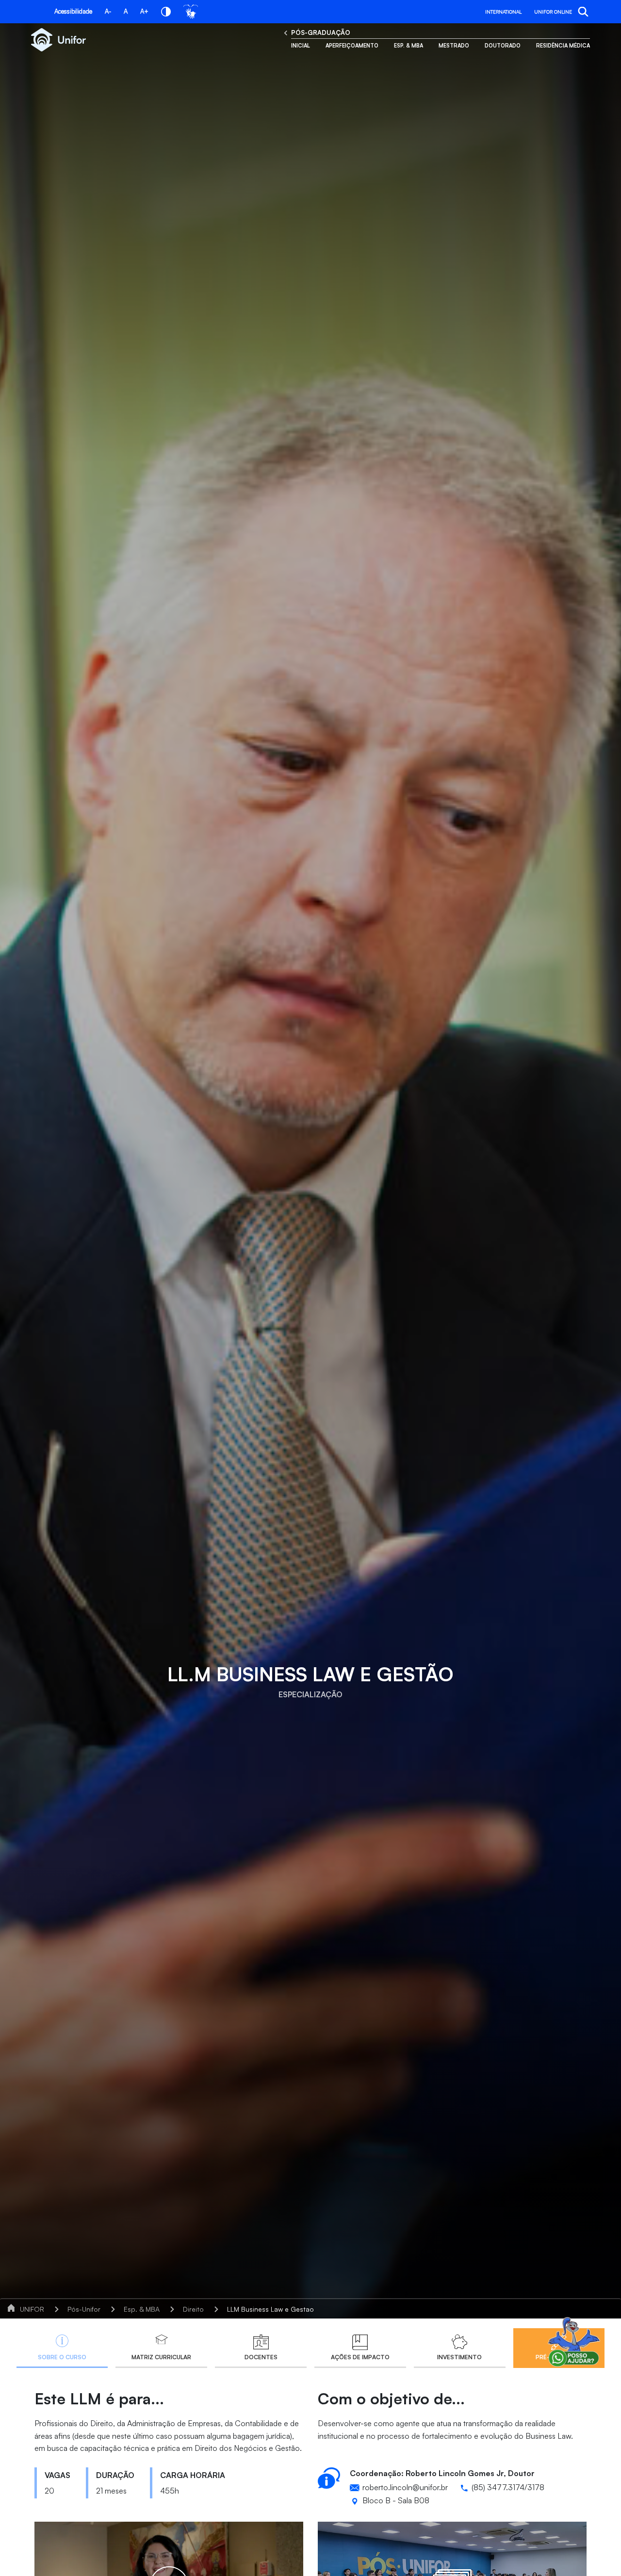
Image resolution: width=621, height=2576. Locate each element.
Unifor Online (553, 12)
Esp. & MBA (409, 46)
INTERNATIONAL (503, 12)
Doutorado (503, 46)
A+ (144, 11)
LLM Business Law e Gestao (270, 2309)
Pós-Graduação (321, 32)
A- (108, 11)
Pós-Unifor (84, 2309)
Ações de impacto (360, 2357)
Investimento (459, 2357)
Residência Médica (563, 46)
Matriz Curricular (161, 2357)
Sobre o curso (62, 2357)
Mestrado (454, 46)
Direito (193, 2309)
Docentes (261, 2357)
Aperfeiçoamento (352, 46)
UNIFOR (32, 2309)
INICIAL (301, 46)
